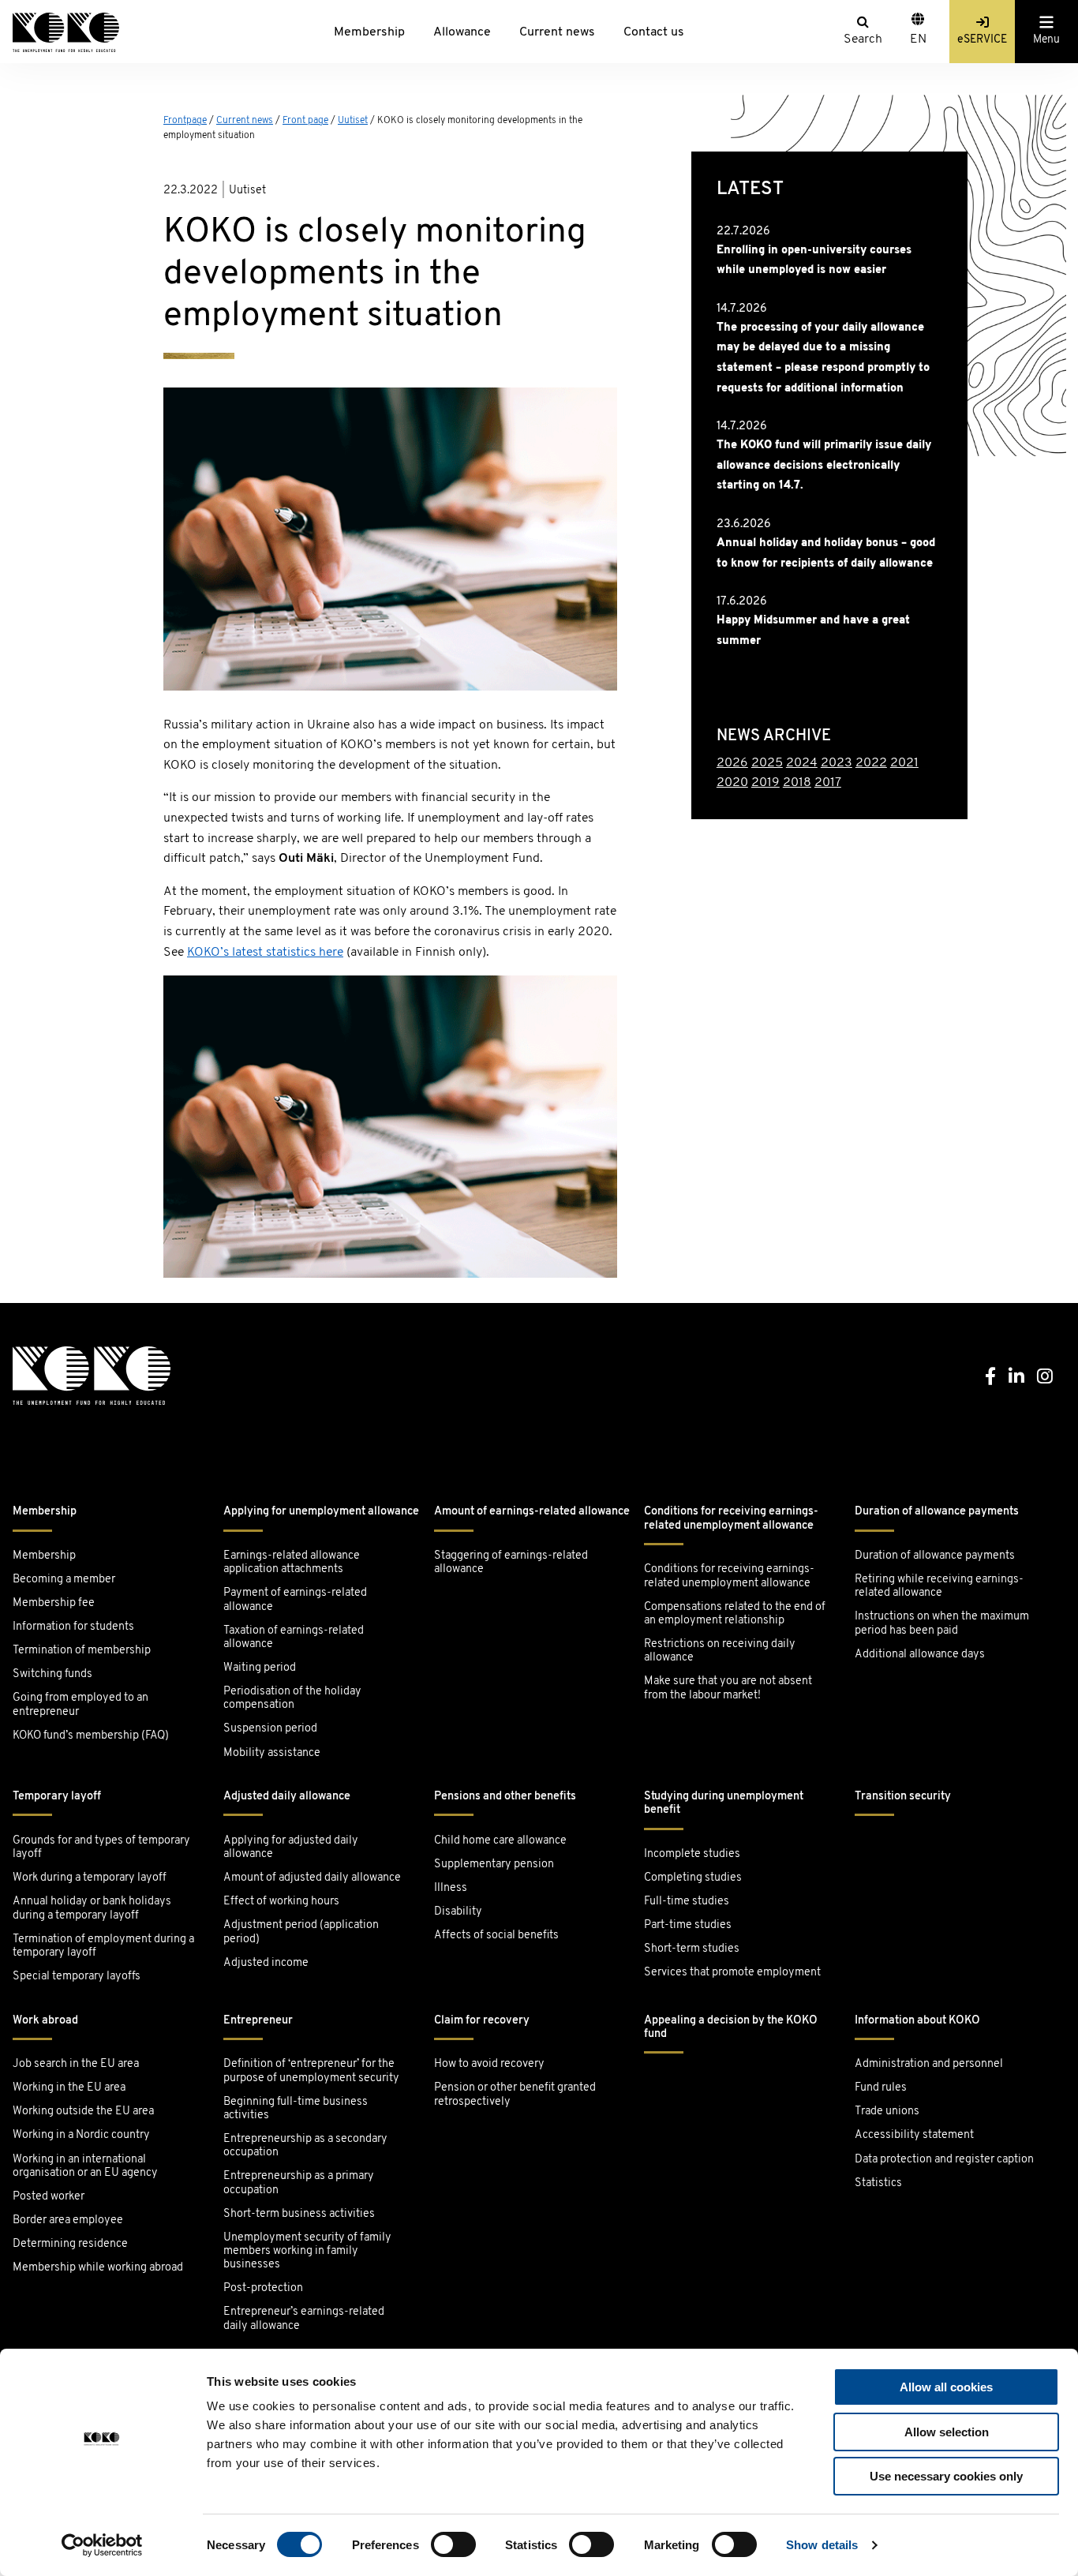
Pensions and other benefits (505, 1797)
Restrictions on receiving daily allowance (720, 1651)
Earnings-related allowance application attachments (292, 1563)
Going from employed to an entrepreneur (80, 1705)
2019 (765, 783)
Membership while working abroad (99, 2268)
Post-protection (263, 2288)
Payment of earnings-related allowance (295, 1600)
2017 (828, 783)
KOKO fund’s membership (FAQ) (91, 1736)
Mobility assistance (272, 1753)
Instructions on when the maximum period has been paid (942, 1623)
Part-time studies (688, 1925)
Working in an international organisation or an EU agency (85, 2166)
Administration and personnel (929, 2064)
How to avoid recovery (489, 2064)
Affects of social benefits (496, 1936)
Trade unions (887, 2112)
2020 (732, 783)
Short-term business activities (299, 2214)
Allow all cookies (946, 2387)
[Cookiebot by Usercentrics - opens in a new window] (102, 2545)
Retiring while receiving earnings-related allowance (939, 1586)
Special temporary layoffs (77, 1977)
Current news (557, 32)
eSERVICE (982, 40)
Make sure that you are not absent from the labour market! (728, 1688)
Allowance (462, 32)
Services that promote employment (732, 1973)
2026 (732, 763)
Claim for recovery (482, 2021)
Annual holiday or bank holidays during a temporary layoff (92, 1908)
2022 (871, 763)
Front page (305, 121)
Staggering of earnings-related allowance (511, 1563)
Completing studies (693, 1878)
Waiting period (260, 1668)
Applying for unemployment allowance (321, 1512)
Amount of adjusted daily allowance (312, 1878)
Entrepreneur (258, 2021)
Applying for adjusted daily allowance (291, 1848)
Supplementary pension (494, 1865)
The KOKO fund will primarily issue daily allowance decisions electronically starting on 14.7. (824, 466)
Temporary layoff (57, 1797)
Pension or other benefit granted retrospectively (515, 2095)
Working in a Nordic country (81, 2135)
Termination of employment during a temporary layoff (103, 1946)
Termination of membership (82, 1651)
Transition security (903, 1797)
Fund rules (881, 2088)
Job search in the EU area (76, 2064)
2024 (802, 763)
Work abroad (45, 2021)
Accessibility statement (914, 2135)
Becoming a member (64, 1580)
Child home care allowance (500, 1841)
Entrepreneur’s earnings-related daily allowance (304, 2319)
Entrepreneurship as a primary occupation (299, 2183)
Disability (458, 1912)
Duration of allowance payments (937, 1512)
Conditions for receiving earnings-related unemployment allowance (731, 1518)
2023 (837, 763)
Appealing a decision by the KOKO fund (731, 2027)
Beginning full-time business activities (296, 2109)
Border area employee (68, 2220)
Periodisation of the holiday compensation (292, 1698)
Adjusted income (266, 1963)
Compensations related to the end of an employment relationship (735, 1614)
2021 (904, 763)
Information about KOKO (917, 2021)
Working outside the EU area (83, 2112)
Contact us (654, 32)
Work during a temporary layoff (90, 1878)
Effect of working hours (281, 1902)
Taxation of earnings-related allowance (294, 1638)
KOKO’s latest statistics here (265, 953)
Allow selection (947, 2432)
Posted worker (49, 2197)
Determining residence (70, 2244)
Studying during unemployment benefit (724, 1803)
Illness (451, 1888)
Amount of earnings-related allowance (532, 1512)
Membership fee (54, 1603)
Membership (369, 32)
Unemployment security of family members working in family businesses (307, 2252)
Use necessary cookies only (946, 2476)
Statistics (878, 2183)
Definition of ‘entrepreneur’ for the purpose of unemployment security (311, 2071)
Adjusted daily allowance (287, 1797)
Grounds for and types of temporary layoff (101, 1848)
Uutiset (353, 121)
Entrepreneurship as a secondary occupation (305, 2146)
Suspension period (270, 1729)
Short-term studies (692, 1949)
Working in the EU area (69, 2088)
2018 (797, 783)
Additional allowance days (920, 1655)
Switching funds (52, 1674)
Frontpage (185, 121)
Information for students (73, 1627)
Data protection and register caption (944, 2160)
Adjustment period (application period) (301, 1932)
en (918, 39)
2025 (767, 763)
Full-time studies (687, 1902)
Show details (822, 2545)
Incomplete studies (692, 1854)
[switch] (453, 2544)
